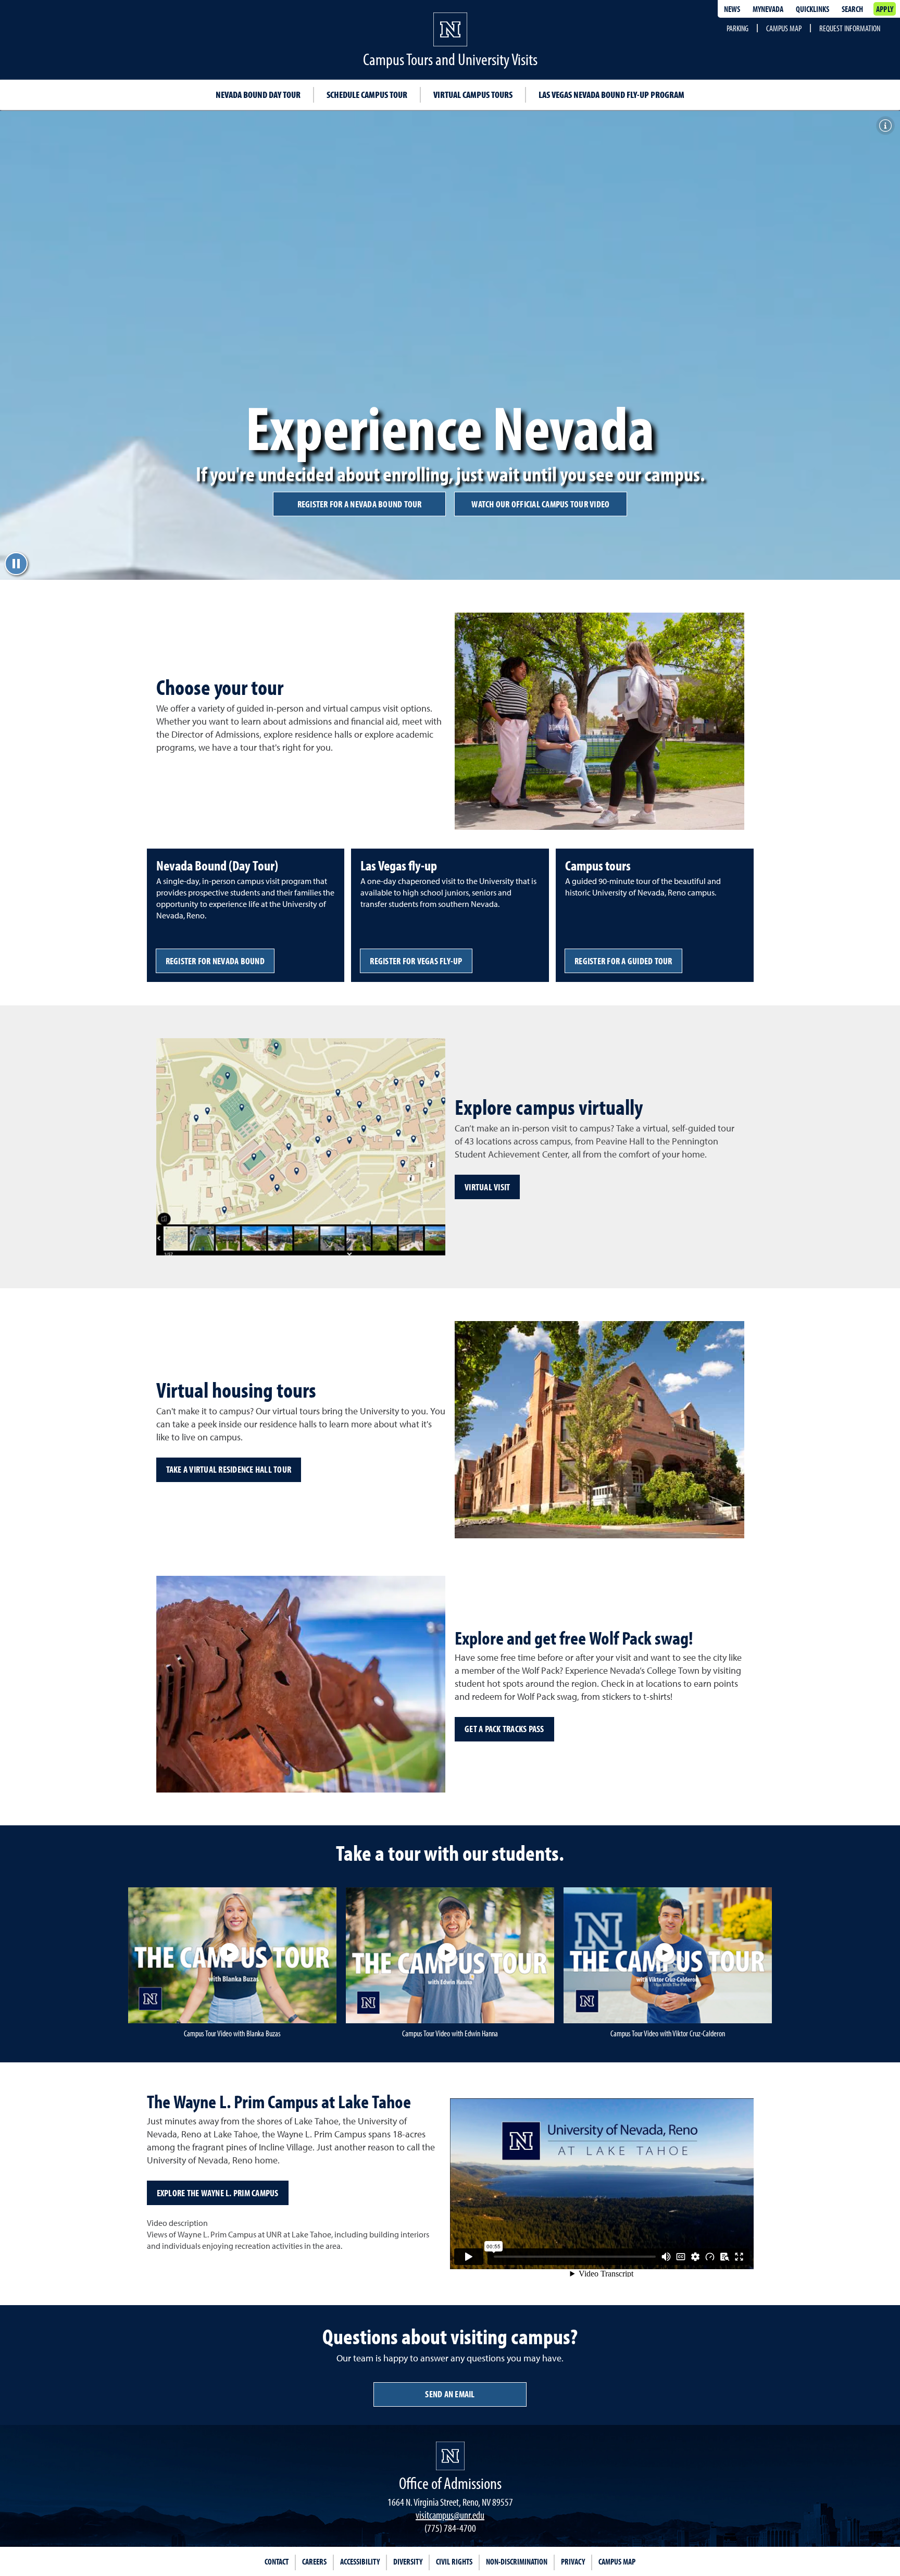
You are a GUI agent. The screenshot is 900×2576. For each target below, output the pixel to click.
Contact (277, 2561)
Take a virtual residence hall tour (229, 1469)
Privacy (573, 2561)
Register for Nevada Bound (215, 961)
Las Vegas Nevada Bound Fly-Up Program (611, 95)
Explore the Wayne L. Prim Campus (218, 2193)
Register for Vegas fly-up (416, 961)
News (732, 9)
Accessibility (360, 2561)
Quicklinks (813, 9)
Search (852, 9)
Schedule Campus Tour (367, 95)
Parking (737, 28)
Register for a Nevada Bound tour (360, 504)
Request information (850, 28)
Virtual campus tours (473, 95)
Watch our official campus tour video (540, 504)
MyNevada (768, 9)
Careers (314, 2561)
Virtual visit (487, 1187)
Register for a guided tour (623, 961)
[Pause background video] (16, 564)
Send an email (450, 2394)
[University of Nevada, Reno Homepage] (450, 2456)
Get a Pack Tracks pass (504, 1729)
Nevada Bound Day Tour (258, 95)
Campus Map (784, 28)
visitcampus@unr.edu (450, 2515)
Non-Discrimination (517, 2561)
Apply (885, 9)
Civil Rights (454, 2561)
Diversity (408, 2561)
